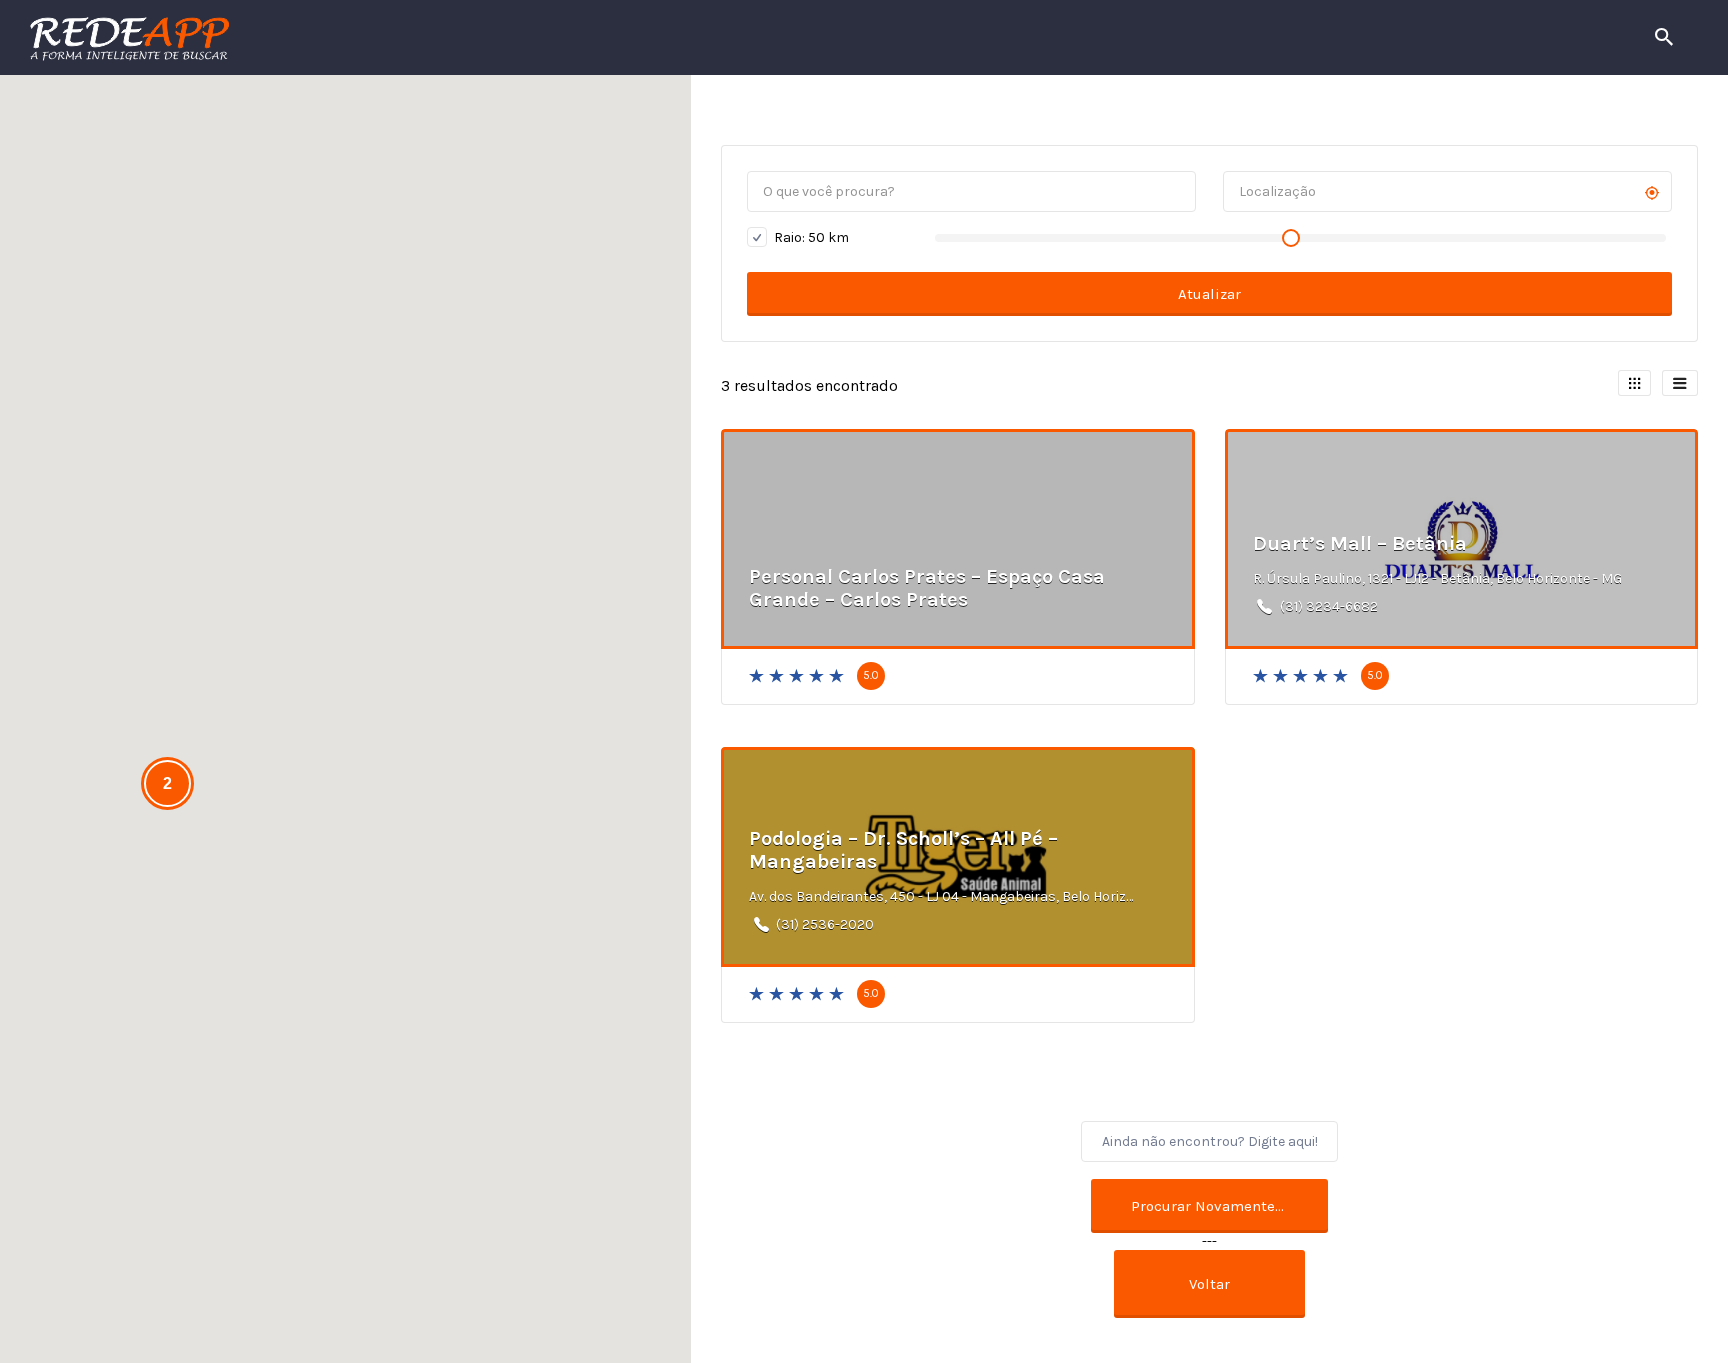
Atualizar (1209, 294)
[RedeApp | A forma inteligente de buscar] (344, 37)
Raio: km (810, 237)
